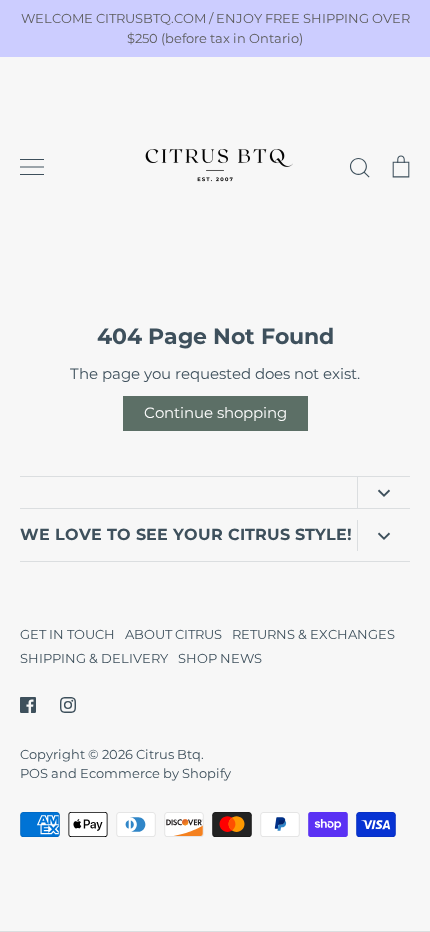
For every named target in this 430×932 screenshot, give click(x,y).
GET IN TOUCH (67, 634)
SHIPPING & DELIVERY (94, 658)
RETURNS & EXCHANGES (313, 634)
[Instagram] (68, 705)
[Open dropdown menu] (383, 492)
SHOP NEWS (220, 658)
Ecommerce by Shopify (155, 773)
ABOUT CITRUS (173, 634)
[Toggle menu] (32, 167)
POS (34, 773)
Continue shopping (215, 412)
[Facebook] (28, 705)
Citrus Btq (168, 754)
